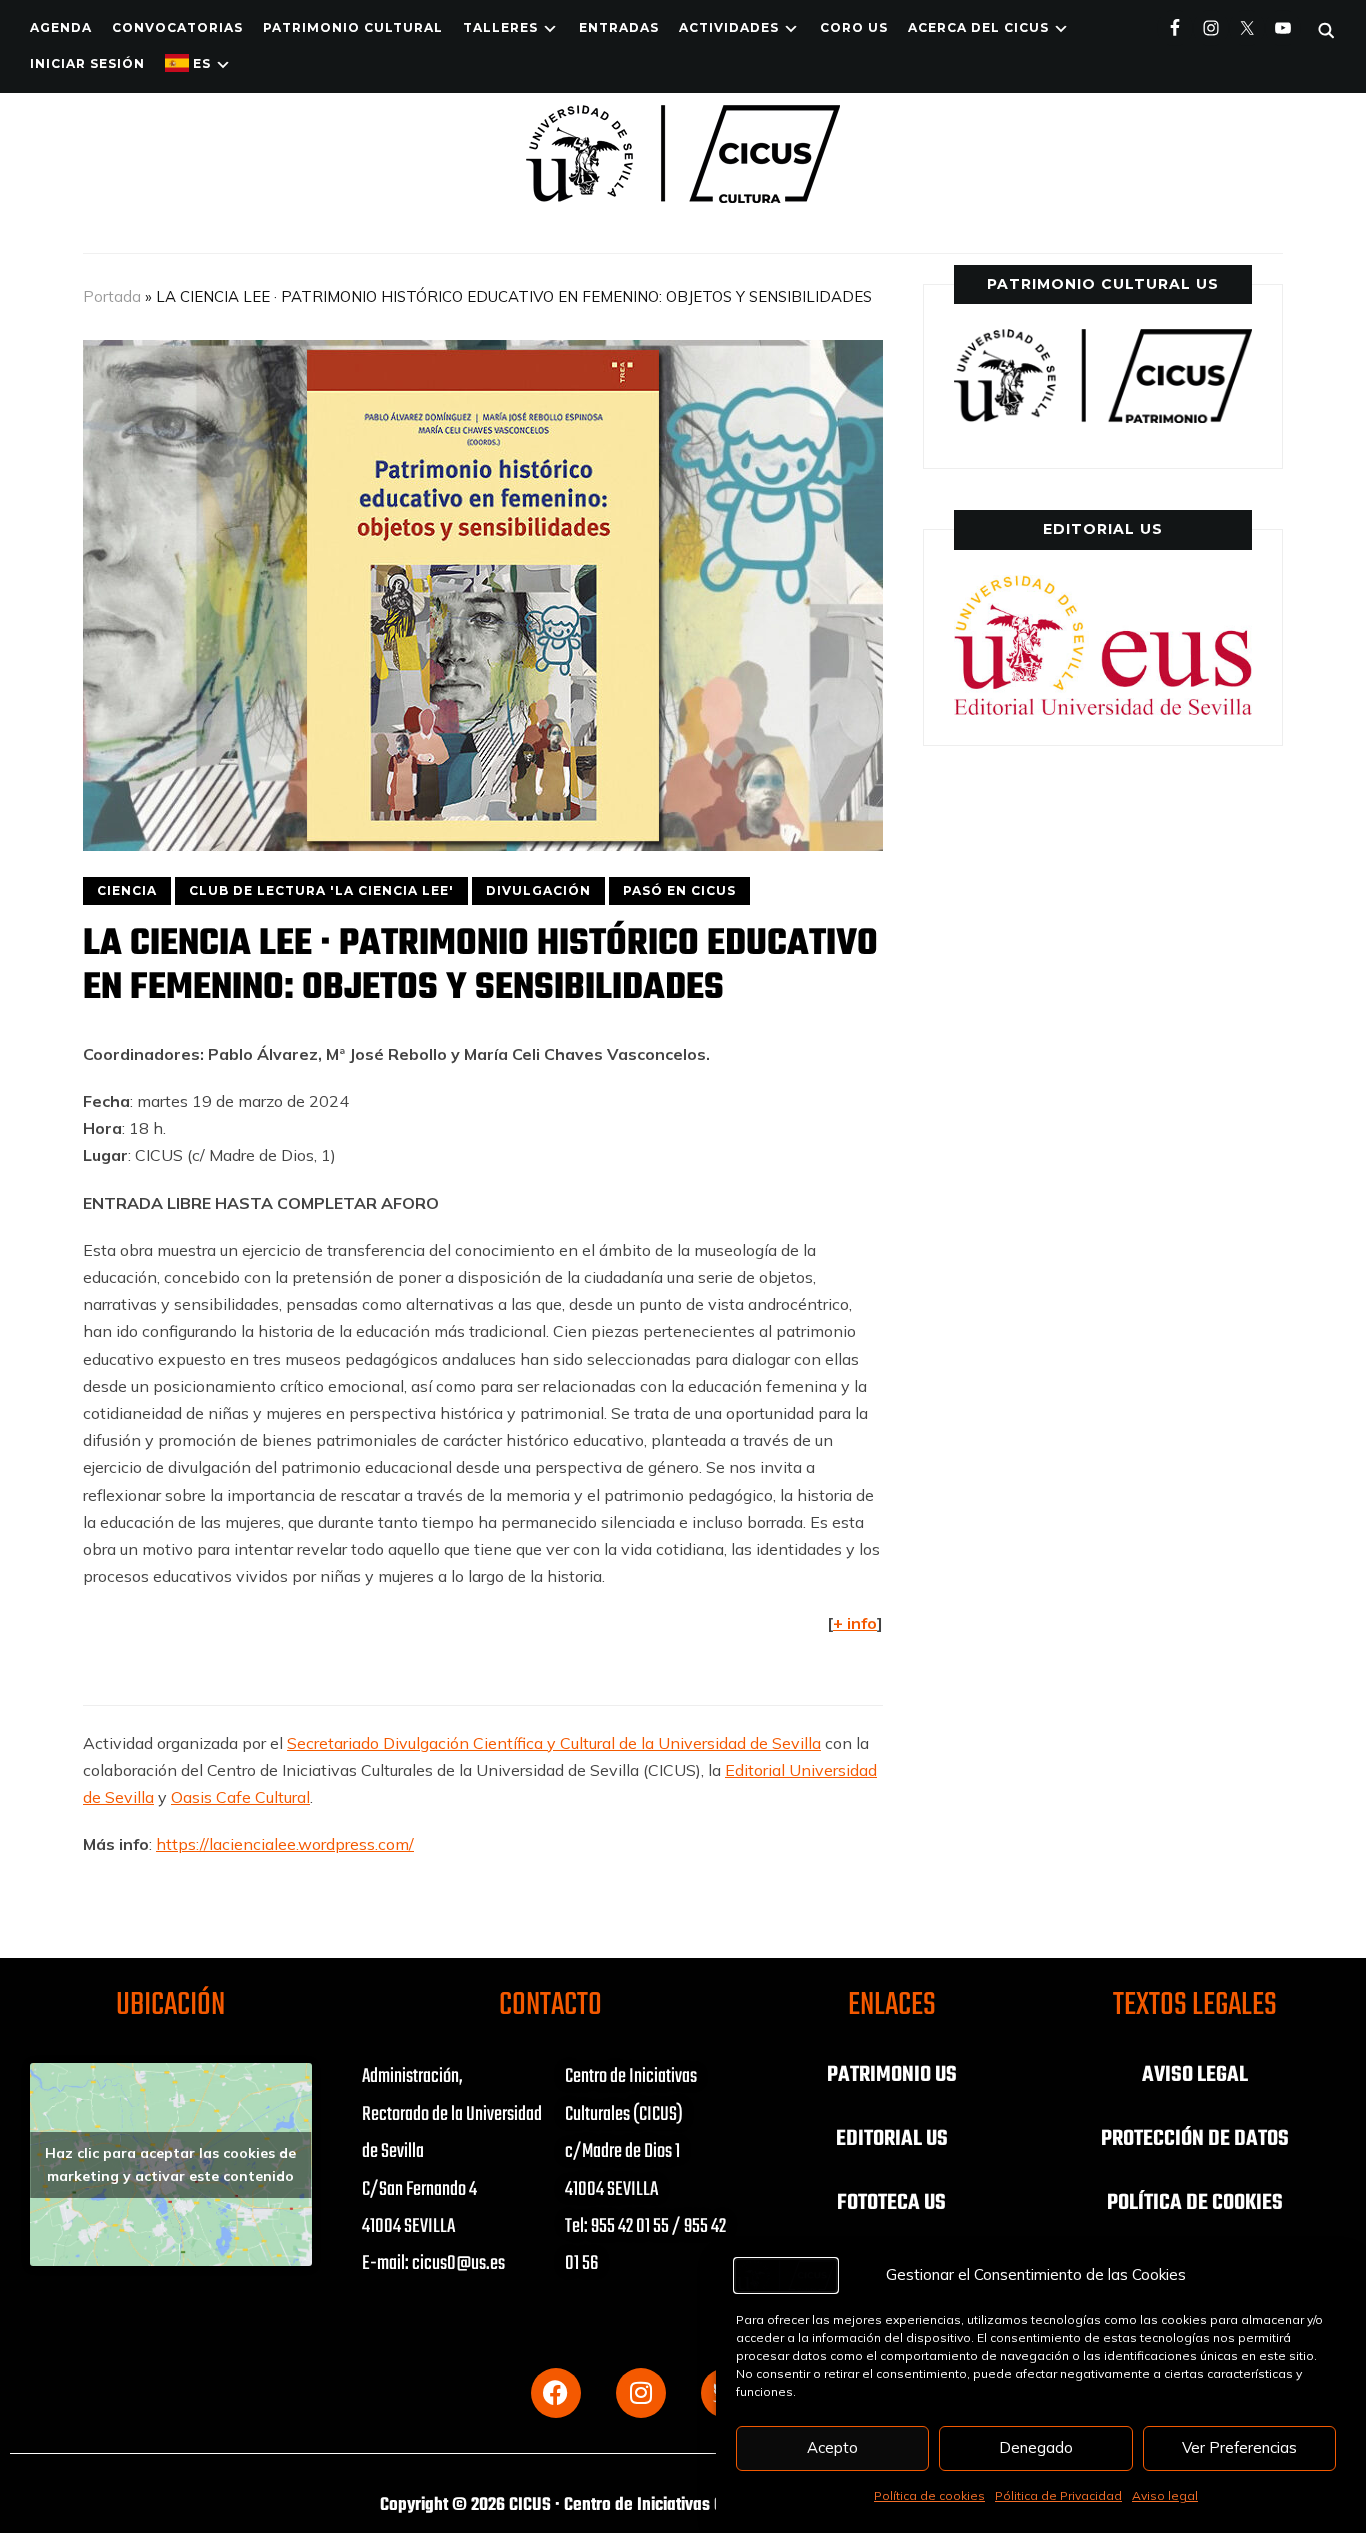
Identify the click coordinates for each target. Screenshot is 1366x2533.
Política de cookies (929, 2495)
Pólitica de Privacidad (1058, 2495)
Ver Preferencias (1239, 2447)
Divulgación (538, 890)
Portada (112, 296)
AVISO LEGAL (1195, 2075)
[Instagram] (641, 2393)
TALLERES (500, 27)
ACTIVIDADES (729, 27)
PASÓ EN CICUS (679, 890)
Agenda (61, 27)
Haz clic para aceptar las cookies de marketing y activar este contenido (170, 2164)
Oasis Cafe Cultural (240, 1797)
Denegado (1036, 2447)
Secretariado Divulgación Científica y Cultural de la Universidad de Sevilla (554, 1743)
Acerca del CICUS (978, 27)
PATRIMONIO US (892, 2075)
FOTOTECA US (891, 2203)
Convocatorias (177, 27)
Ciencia (127, 890)
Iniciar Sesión (87, 63)
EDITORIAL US (892, 2139)
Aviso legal (1165, 2495)
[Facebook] (556, 2393)
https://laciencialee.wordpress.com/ (285, 1844)
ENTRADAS (619, 27)
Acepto (832, 2447)
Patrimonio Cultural (353, 27)
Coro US (854, 27)
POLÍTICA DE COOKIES (1195, 2203)
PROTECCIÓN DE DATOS (1195, 2139)
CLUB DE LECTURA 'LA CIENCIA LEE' (321, 890)
